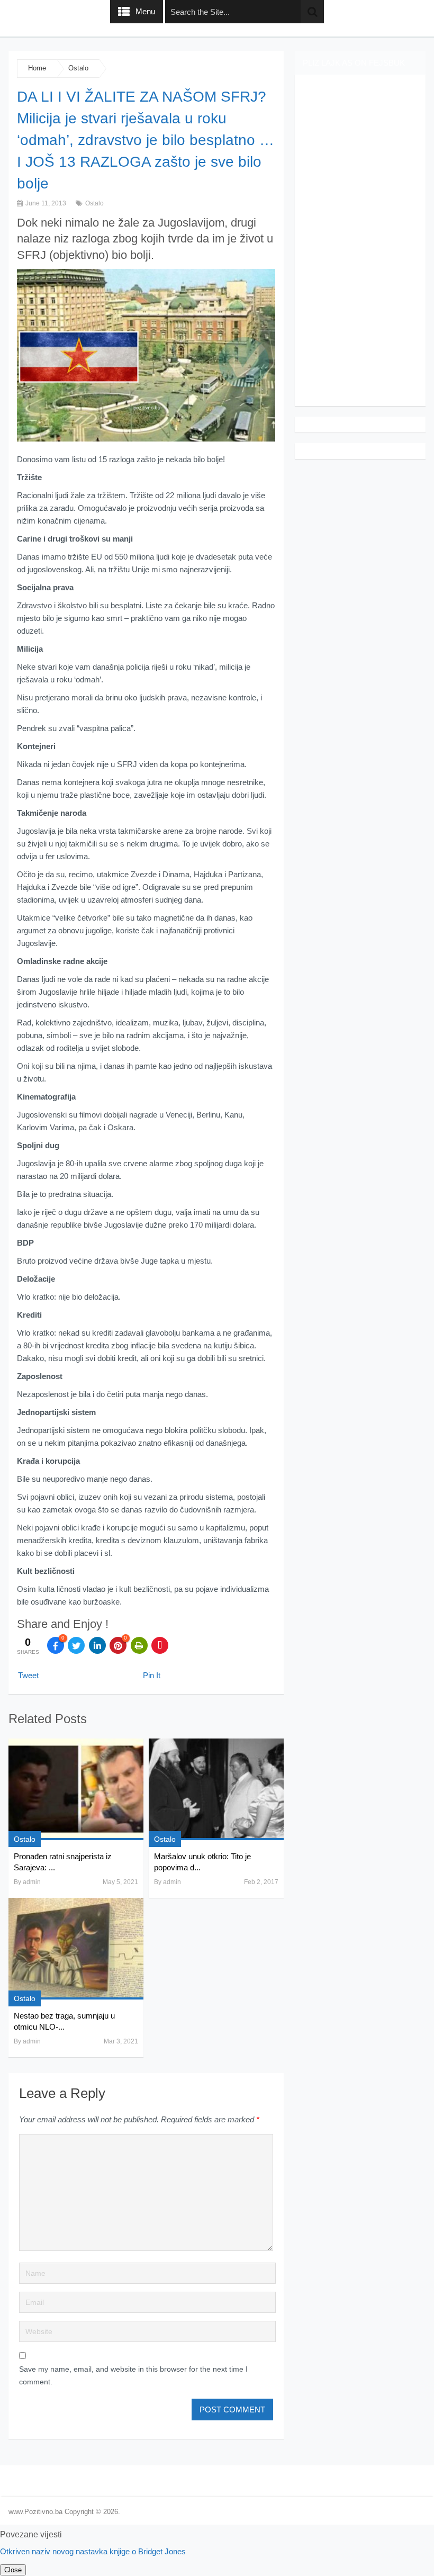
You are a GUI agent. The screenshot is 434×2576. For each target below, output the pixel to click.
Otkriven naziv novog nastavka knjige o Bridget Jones (93, 2551)
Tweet (28, 1675)
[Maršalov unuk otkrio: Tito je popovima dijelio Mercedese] (216, 1789)
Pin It (152, 1675)
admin (32, 1882)
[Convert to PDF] (160, 1645)
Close (13, 2570)
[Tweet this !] (76, 1645)
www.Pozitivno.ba (35, 2512)
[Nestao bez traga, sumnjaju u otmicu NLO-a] (76, 1949)
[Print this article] (139, 1645)
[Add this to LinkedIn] (97, 1645)
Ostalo (78, 68)
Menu (145, 11)
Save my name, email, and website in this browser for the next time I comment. (133, 2375)
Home (37, 68)
